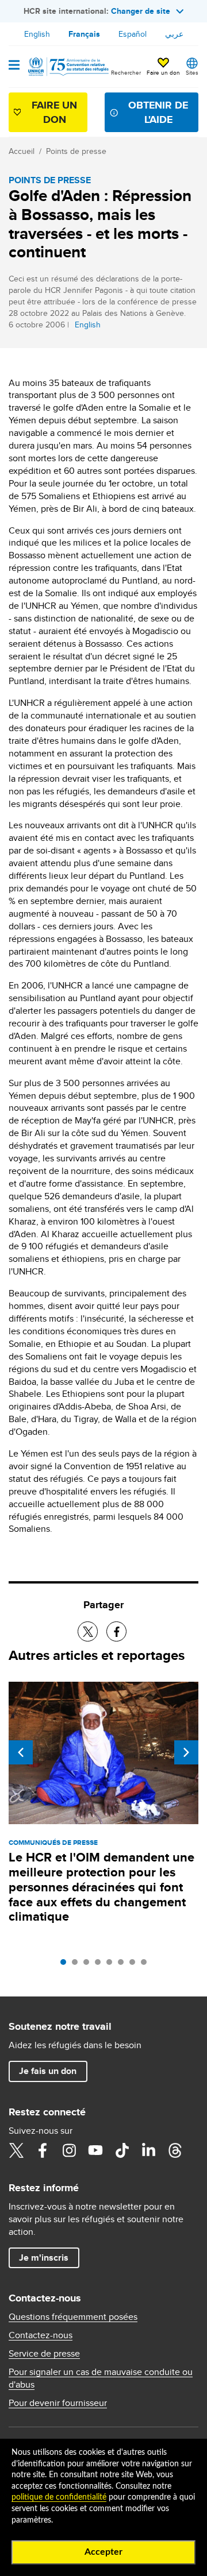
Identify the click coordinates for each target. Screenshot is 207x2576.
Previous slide (21, 1752)
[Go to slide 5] (112, 1965)
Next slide (186, 1752)
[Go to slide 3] (89, 1965)
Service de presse (44, 2354)
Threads (175, 2150)
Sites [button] (192, 72)
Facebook (43, 2150)
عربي (174, 34)
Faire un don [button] (163, 72)
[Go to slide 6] (124, 1965)
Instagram (69, 2150)
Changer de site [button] (141, 11)
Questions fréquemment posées (73, 2317)
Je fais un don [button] (48, 2071)
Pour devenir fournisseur (58, 2403)
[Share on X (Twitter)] (88, 1631)
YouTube (95, 2150)
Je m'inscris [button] (44, 2258)
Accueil (22, 151)
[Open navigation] (14, 66)
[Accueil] (67, 67)
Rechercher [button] (126, 72)
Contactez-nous (41, 2335)
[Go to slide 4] (101, 1965)
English (37, 34)
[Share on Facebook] (116, 1631)
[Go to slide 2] (78, 1965)
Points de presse (76, 151)
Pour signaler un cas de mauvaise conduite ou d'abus (101, 2378)
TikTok (122, 2150)
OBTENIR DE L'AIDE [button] (158, 112)
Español (133, 34)
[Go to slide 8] (147, 1965)
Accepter (103, 2552)
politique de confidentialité (59, 2497)
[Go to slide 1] (66, 1965)
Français (84, 34)
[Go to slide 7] (135, 1965)
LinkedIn (148, 2150)
